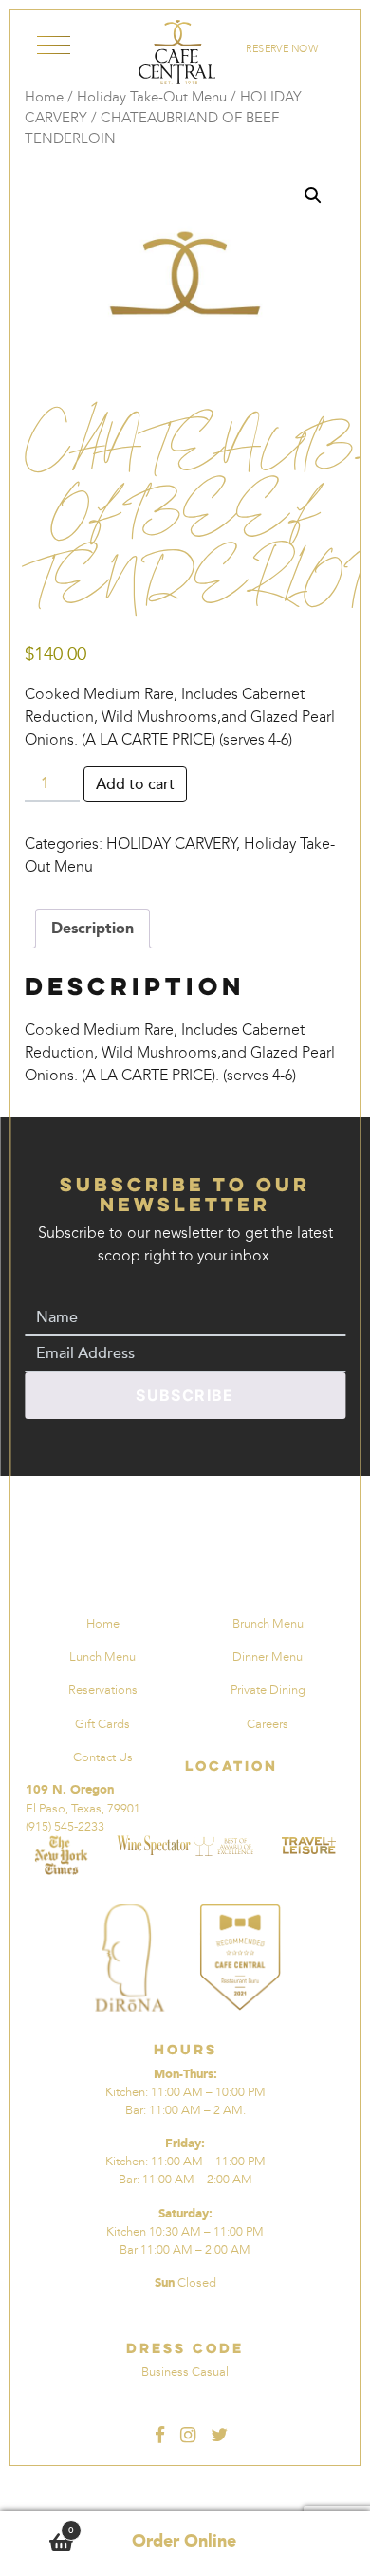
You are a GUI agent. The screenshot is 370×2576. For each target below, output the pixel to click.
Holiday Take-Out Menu (152, 97)
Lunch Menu (102, 1656)
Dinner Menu (268, 1656)
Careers (268, 1724)
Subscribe (185, 1395)
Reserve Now (282, 48)
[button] (313, 195)
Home (44, 97)
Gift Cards (102, 1724)
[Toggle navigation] (54, 49)
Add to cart (135, 784)
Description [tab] (92, 928)
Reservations (103, 1690)
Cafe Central (177, 52)
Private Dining (268, 1690)
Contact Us (103, 1757)
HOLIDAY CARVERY (171, 844)
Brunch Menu (268, 1623)
